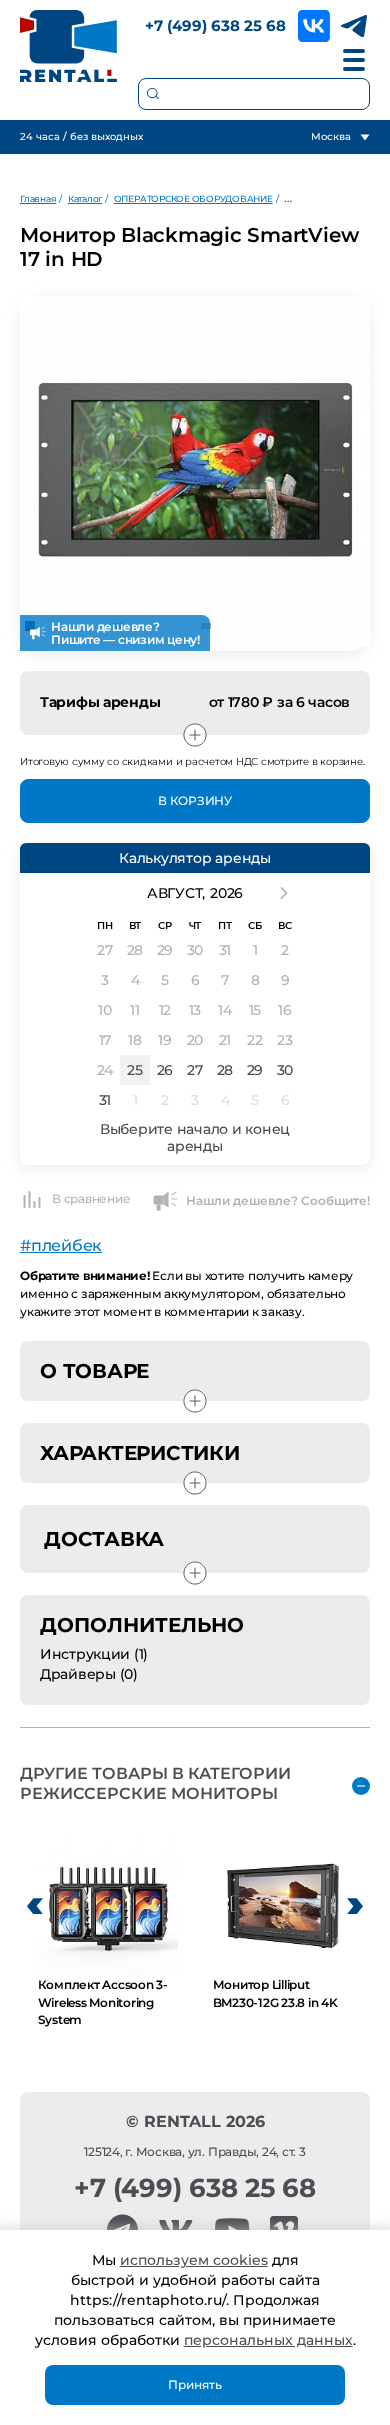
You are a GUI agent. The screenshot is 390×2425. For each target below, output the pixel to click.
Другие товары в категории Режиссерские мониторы (155, 1783)
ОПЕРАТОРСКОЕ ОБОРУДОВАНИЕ (193, 198)
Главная (38, 198)
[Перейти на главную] (69, 46)
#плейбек (61, 1245)
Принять (195, 2384)
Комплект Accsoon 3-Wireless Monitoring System (103, 2002)
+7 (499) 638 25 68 (215, 25)
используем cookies (194, 2260)
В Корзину (195, 800)
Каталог (85, 198)
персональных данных (268, 2340)
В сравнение (91, 1198)
